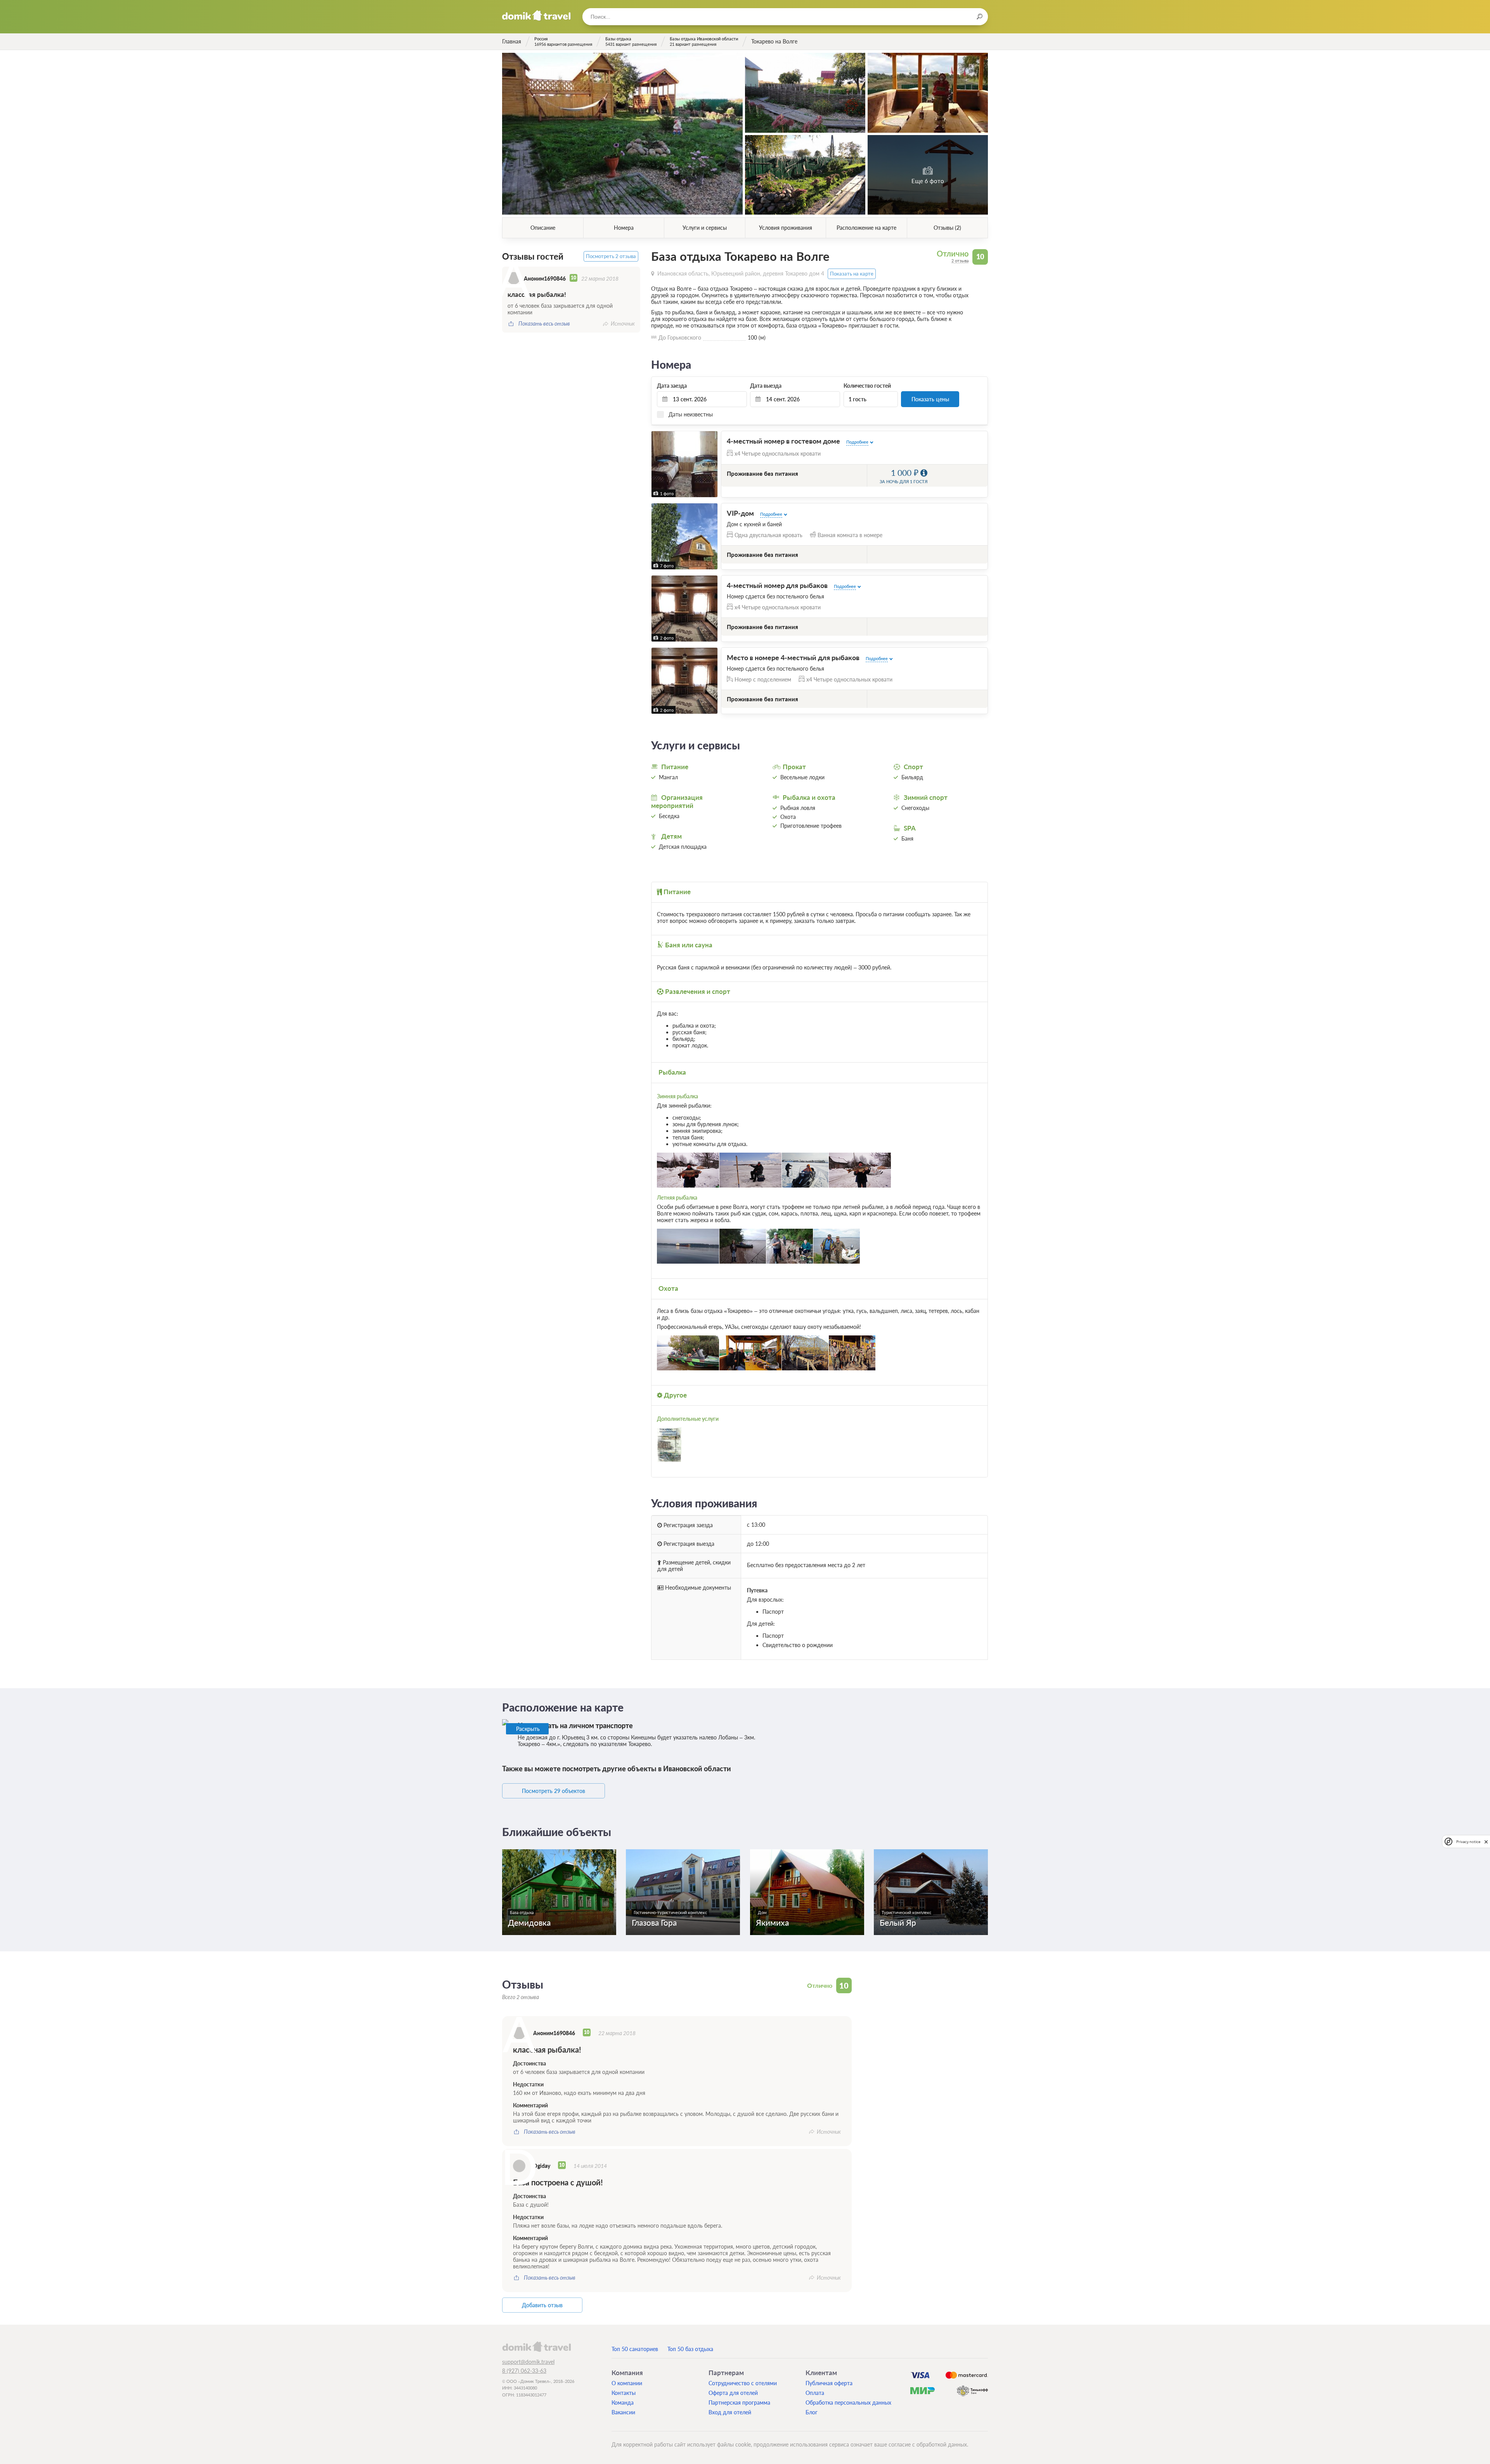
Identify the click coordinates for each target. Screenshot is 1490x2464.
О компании (627, 2383)
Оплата (815, 2393)
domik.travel (536, 2346)
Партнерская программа (739, 2402)
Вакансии (623, 2412)
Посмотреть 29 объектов (554, 1791)
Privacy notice (1468, 1841)
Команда (623, 2402)
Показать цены (930, 399)
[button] (658, 536)
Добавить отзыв (542, 2305)
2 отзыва (960, 261)
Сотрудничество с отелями (743, 2383)
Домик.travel (536, 16)
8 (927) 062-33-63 (524, 2371)
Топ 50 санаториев (635, 2349)
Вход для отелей (730, 2412)
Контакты (624, 2393)
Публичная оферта (829, 2383)
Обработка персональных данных (848, 2402)
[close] (1486, 1841)
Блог (812, 2412)
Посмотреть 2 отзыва (611, 256)
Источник (623, 323)
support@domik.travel (528, 2362)
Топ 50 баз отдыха (690, 2349)
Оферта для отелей (733, 2393)
